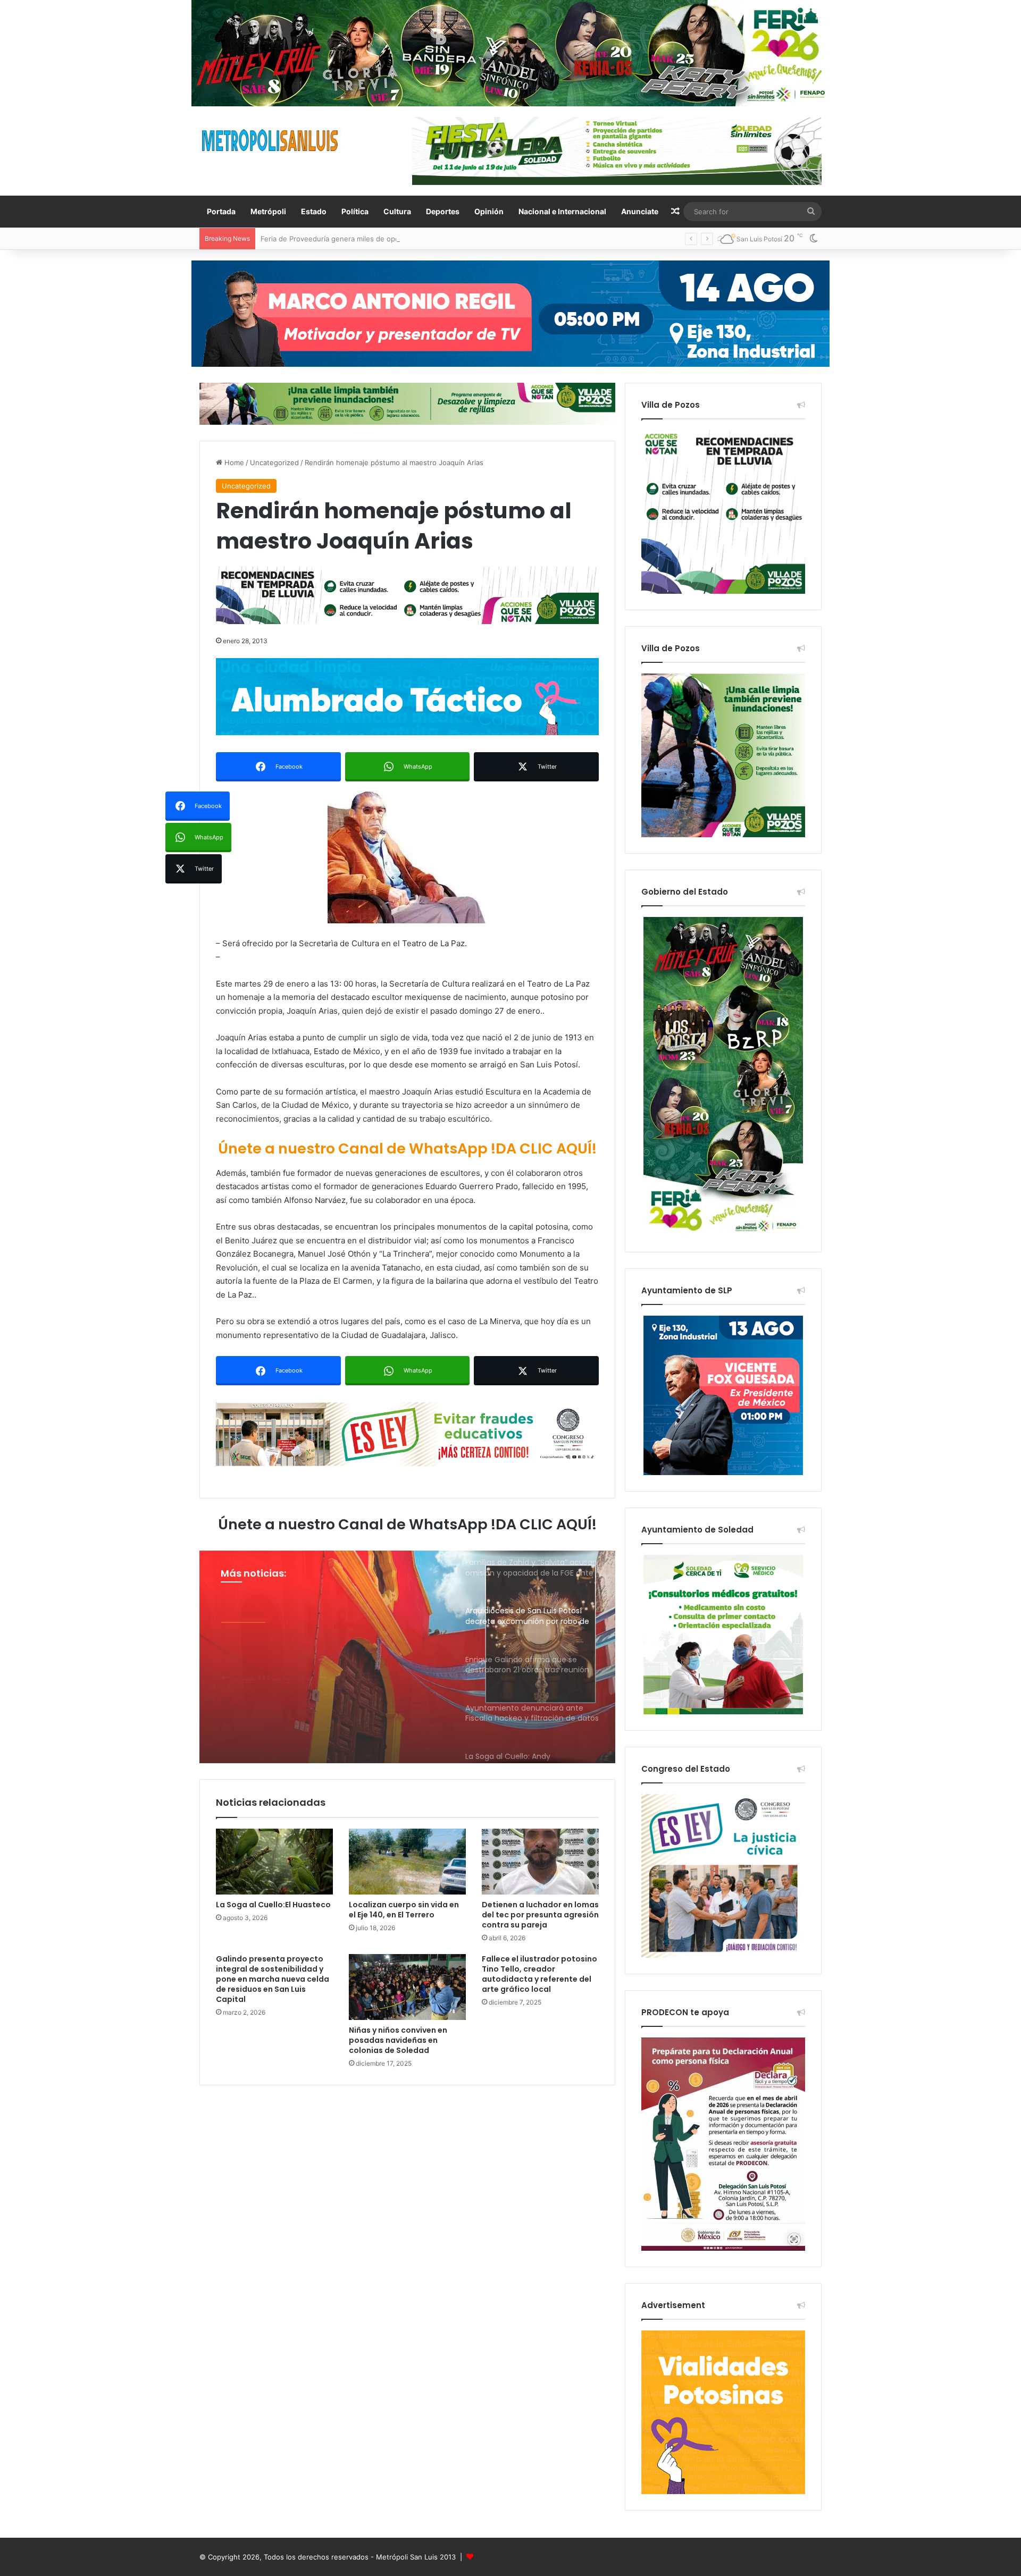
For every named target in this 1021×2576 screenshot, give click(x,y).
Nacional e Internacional (562, 211)
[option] (407, 1657)
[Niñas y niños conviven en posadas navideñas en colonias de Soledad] (407, 1987)
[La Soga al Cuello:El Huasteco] (274, 1862)
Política (355, 211)
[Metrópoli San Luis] (271, 141)
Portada (221, 211)
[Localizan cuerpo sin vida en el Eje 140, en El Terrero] (407, 1862)
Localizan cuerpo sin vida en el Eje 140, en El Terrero (404, 1910)
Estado (314, 211)
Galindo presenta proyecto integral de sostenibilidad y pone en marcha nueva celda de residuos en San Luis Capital (273, 1979)
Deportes (443, 211)
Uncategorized (274, 462)
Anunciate (640, 211)
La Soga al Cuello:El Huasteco (273, 1905)
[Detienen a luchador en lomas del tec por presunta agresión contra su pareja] (540, 1862)
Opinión (489, 211)
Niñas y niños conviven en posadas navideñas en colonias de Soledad (398, 2040)
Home (233, 462)
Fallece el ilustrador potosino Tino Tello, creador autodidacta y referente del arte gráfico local (539, 1974)
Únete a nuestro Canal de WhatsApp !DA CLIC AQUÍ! (407, 1148)
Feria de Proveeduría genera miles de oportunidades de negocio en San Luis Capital (400, 239)
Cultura (397, 211)
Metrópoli (268, 211)
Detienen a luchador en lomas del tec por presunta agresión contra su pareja (540, 1915)
